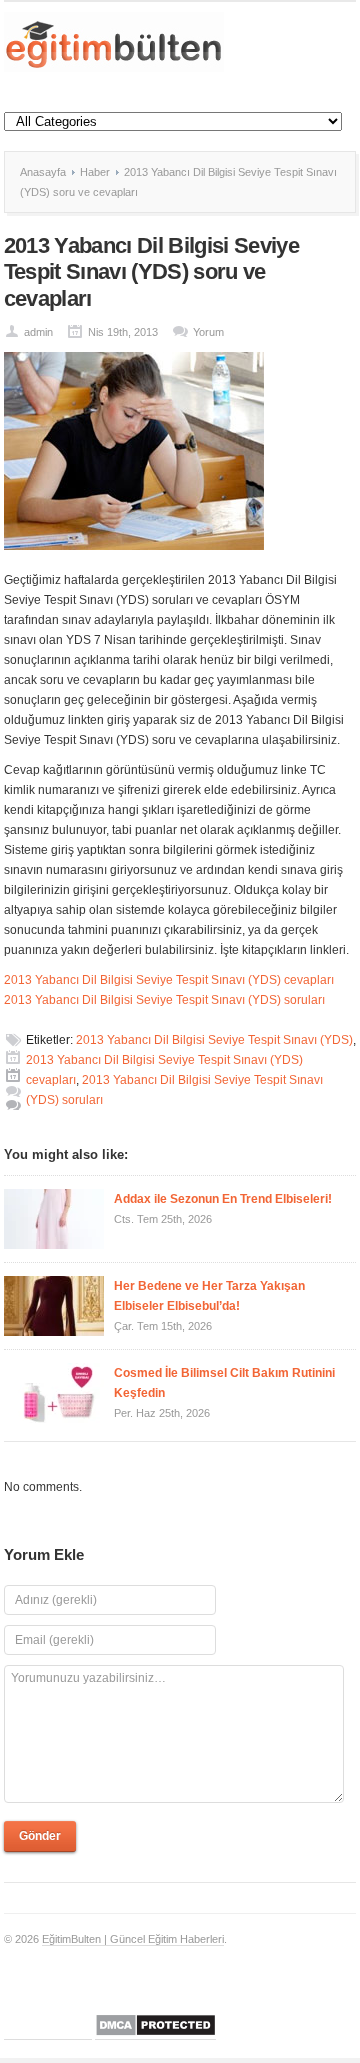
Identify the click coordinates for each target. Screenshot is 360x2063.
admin (38, 332)
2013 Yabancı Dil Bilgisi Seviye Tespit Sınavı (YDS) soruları (164, 1000)
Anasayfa (43, 172)
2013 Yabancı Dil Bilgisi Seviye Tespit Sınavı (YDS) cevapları (169, 980)
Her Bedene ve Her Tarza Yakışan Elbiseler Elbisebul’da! (209, 1296)
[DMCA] (155, 2033)
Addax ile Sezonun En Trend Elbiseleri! (223, 1199)
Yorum (208, 332)
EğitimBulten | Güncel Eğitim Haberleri (133, 1939)
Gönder (40, 1836)
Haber (95, 172)
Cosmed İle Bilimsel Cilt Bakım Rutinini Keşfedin (224, 1383)
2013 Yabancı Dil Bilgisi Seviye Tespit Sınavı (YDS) (214, 1040)
